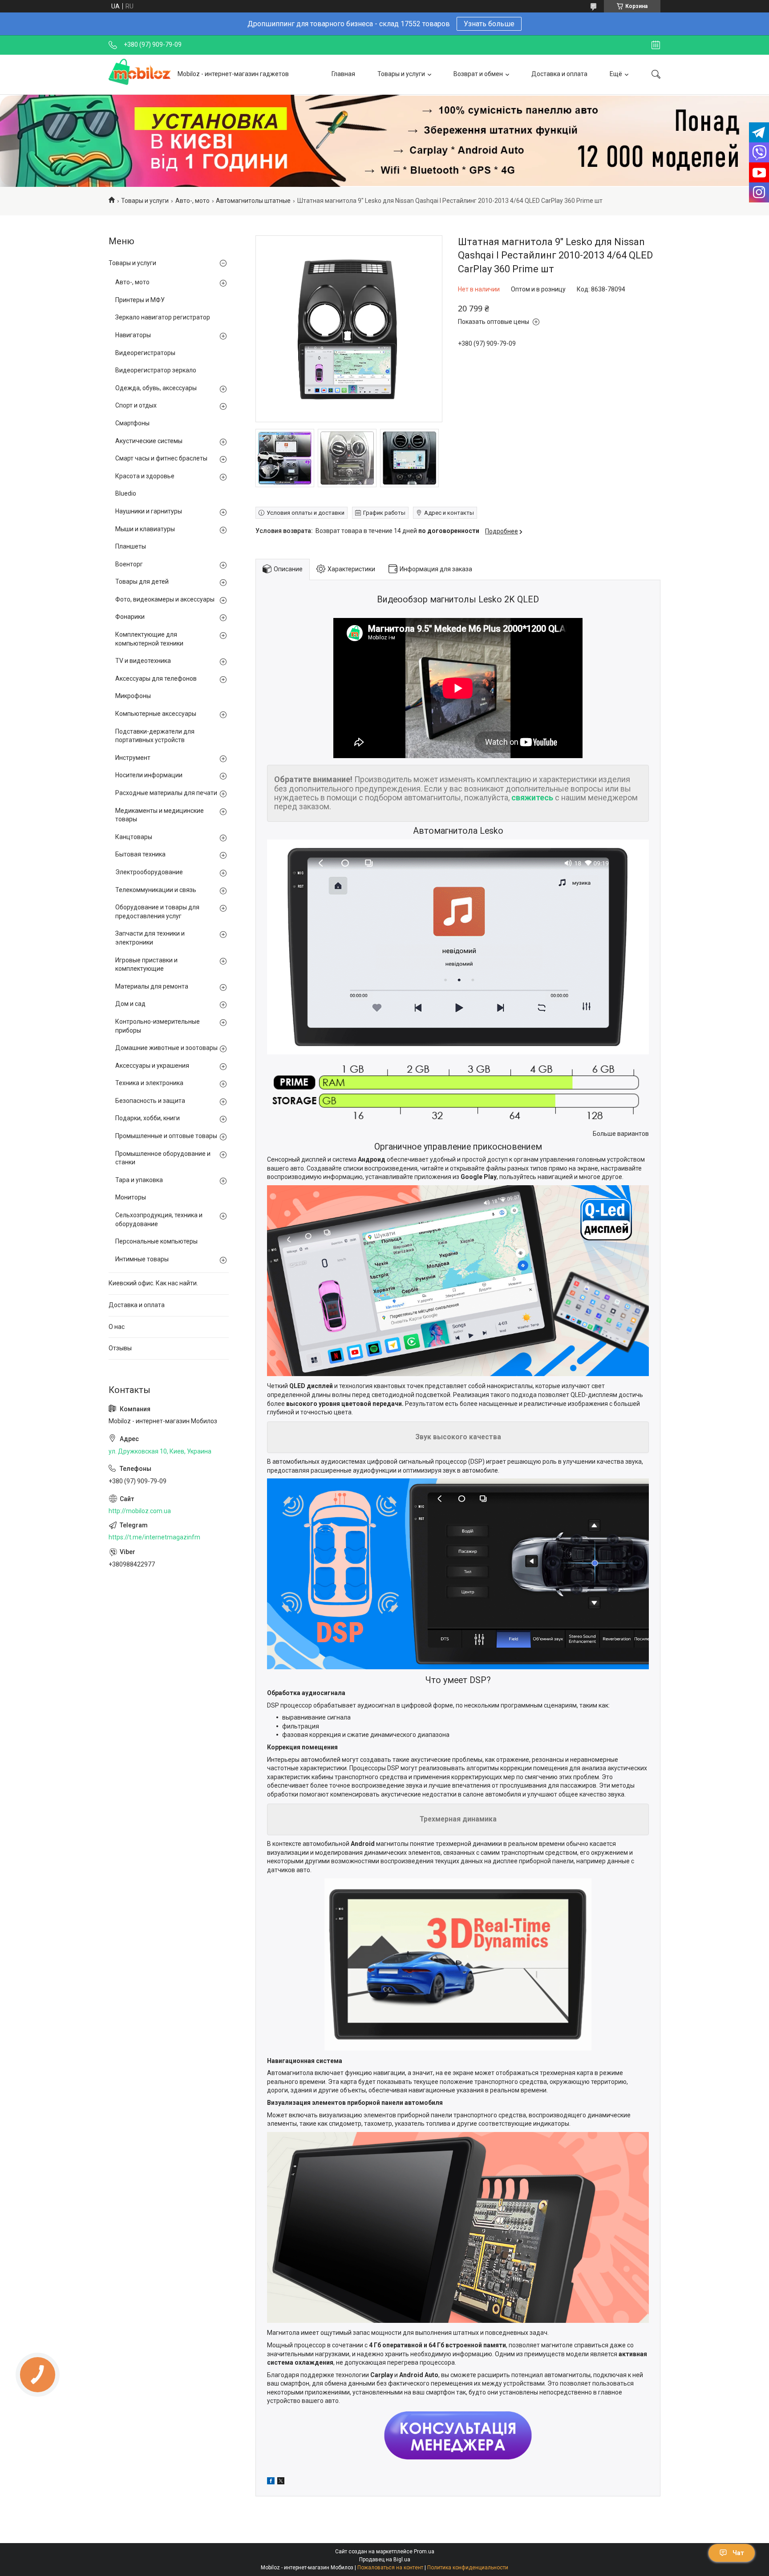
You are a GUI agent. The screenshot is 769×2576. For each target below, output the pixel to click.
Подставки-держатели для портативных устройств (155, 736)
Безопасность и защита (150, 1101)
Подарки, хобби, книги (148, 1118)
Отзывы (120, 1348)
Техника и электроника (149, 1083)
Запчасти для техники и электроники (150, 938)
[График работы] (656, 45)
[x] (281, 2482)
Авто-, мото (192, 201)
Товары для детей (142, 581)
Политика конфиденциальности (468, 2568)
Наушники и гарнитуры (149, 511)
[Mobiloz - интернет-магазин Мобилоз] (140, 74)
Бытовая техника (140, 854)
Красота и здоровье (145, 476)
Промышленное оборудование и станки (163, 1158)
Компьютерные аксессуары (156, 714)
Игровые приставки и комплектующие (146, 965)
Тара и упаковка (139, 1180)
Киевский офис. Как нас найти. (153, 1283)
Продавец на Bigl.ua (385, 2560)
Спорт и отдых (136, 405)
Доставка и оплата (559, 74)
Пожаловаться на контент (390, 2568)
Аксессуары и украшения (152, 1066)
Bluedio (126, 493)
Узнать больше (489, 24)
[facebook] (271, 2482)
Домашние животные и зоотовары (166, 1048)
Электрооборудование (149, 872)
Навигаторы (133, 335)
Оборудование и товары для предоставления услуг (157, 912)
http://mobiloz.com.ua (140, 1511)
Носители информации (149, 775)
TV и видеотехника (143, 661)
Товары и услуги (401, 74)
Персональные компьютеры (156, 1241)
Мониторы (131, 1197)
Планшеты (131, 546)
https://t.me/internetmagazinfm (154, 1537)
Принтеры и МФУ (140, 300)
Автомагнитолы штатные (253, 201)
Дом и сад (130, 1004)
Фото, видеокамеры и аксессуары (165, 599)
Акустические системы (149, 441)
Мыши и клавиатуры (145, 529)
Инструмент (133, 758)
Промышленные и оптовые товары (166, 1136)
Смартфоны (132, 423)
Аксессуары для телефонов (156, 678)
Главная (343, 74)
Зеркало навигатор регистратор (163, 317)
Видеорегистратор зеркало (156, 370)
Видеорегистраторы (145, 353)
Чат (738, 2553)
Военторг (129, 564)
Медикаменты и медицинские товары (160, 815)
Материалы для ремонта (152, 986)
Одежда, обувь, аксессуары (156, 388)
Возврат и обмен (478, 74)
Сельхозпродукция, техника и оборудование (159, 1219)
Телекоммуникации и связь (156, 890)
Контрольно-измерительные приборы (158, 1026)
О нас (117, 1327)
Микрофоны (133, 696)
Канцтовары (134, 837)
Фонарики (130, 617)
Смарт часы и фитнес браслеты (161, 458)
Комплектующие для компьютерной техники (149, 639)
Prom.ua (424, 2552)
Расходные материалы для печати (166, 793)
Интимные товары (142, 1259)
